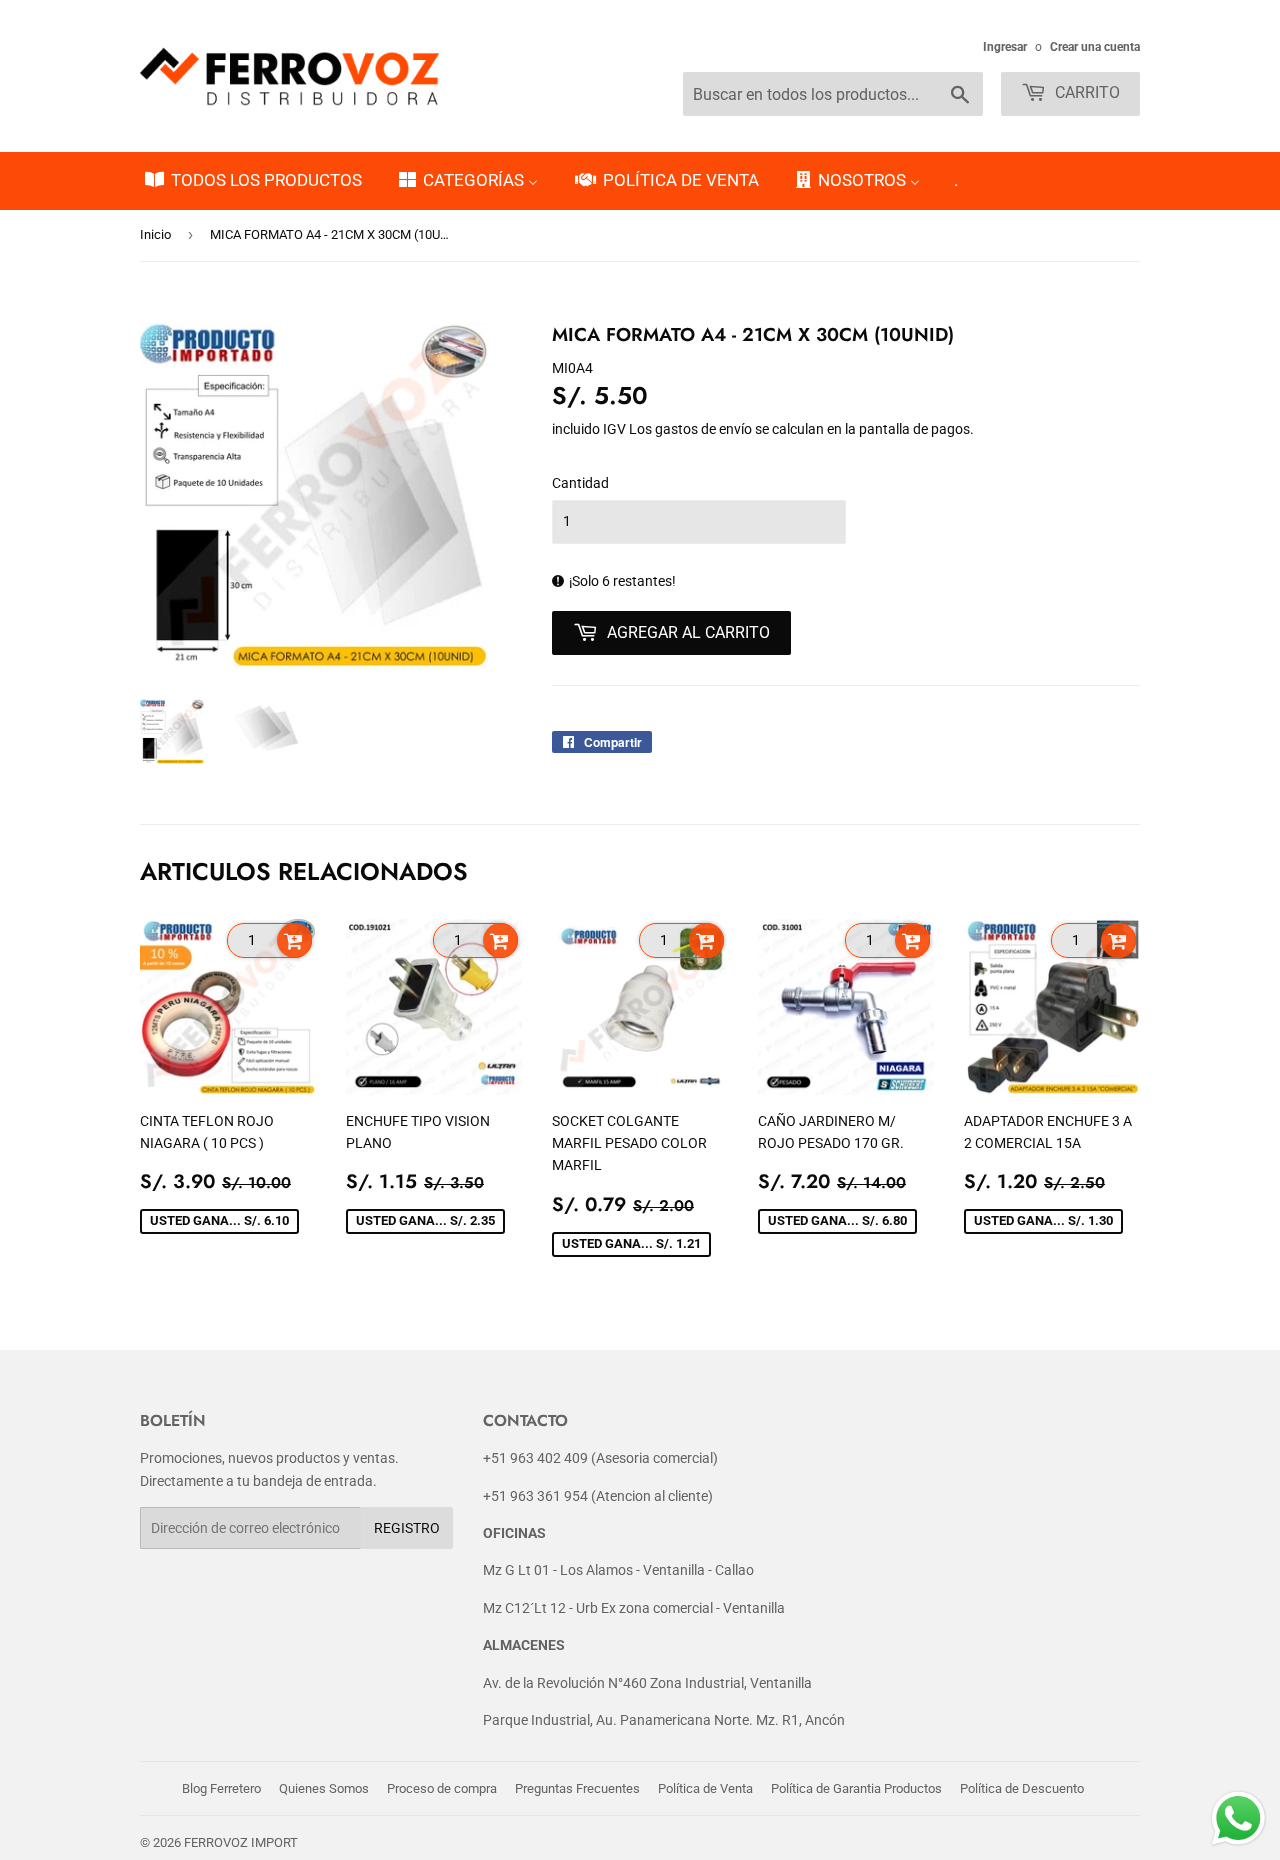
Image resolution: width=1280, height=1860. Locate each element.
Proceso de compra (442, 1788)
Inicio (155, 234)
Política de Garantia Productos (856, 1788)
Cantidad (580, 483)
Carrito (1085, 92)
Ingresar (1005, 47)
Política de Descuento (1022, 1788)
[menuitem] (252, 181)
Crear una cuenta (1095, 47)
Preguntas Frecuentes (577, 1788)
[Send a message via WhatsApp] (1238, 1818)
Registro (407, 1528)
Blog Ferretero (221, 1788)
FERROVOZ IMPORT (241, 1842)
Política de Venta (705, 1788)
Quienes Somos (324, 1788)
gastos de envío (703, 429)
